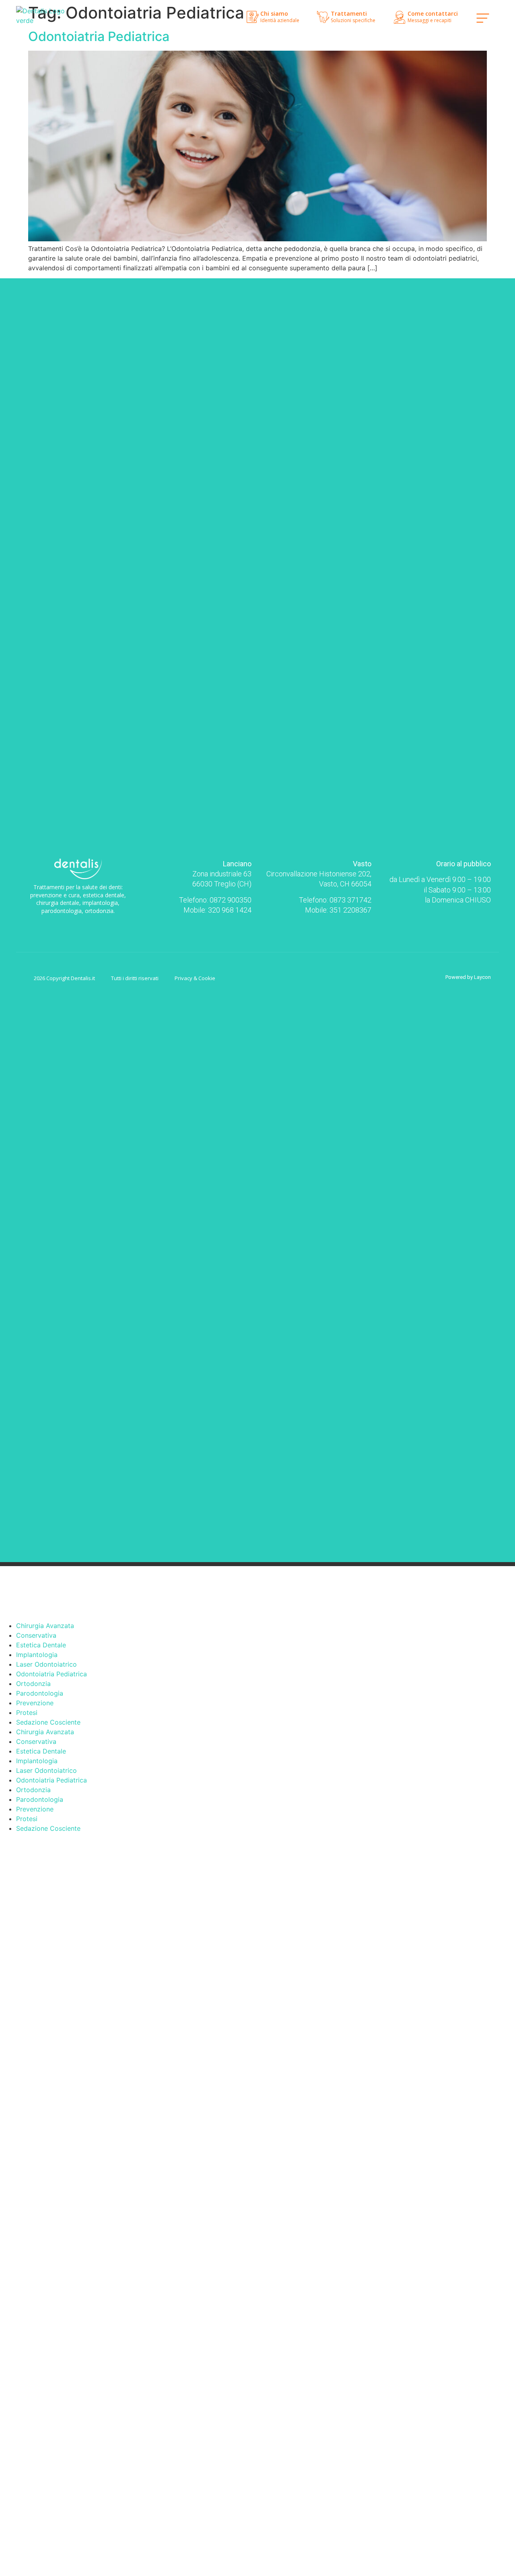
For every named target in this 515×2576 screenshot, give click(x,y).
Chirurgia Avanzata (45, 1626)
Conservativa (36, 1635)
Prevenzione (35, 1703)
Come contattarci (433, 13)
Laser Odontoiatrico (46, 1664)
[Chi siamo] (253, 17)
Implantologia (37, 1655)
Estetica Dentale (41, 1645)
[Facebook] (71, 924)
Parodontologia (40, 1693)
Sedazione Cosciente (48, 1722)
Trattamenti (349, 13)
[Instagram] (85, 924)
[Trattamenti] (323, 17)
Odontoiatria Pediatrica (99, 36)
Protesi (27, 1713)
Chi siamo (274, 13)
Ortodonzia (33, 1684)
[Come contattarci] (400, 17)
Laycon (482, 977)
